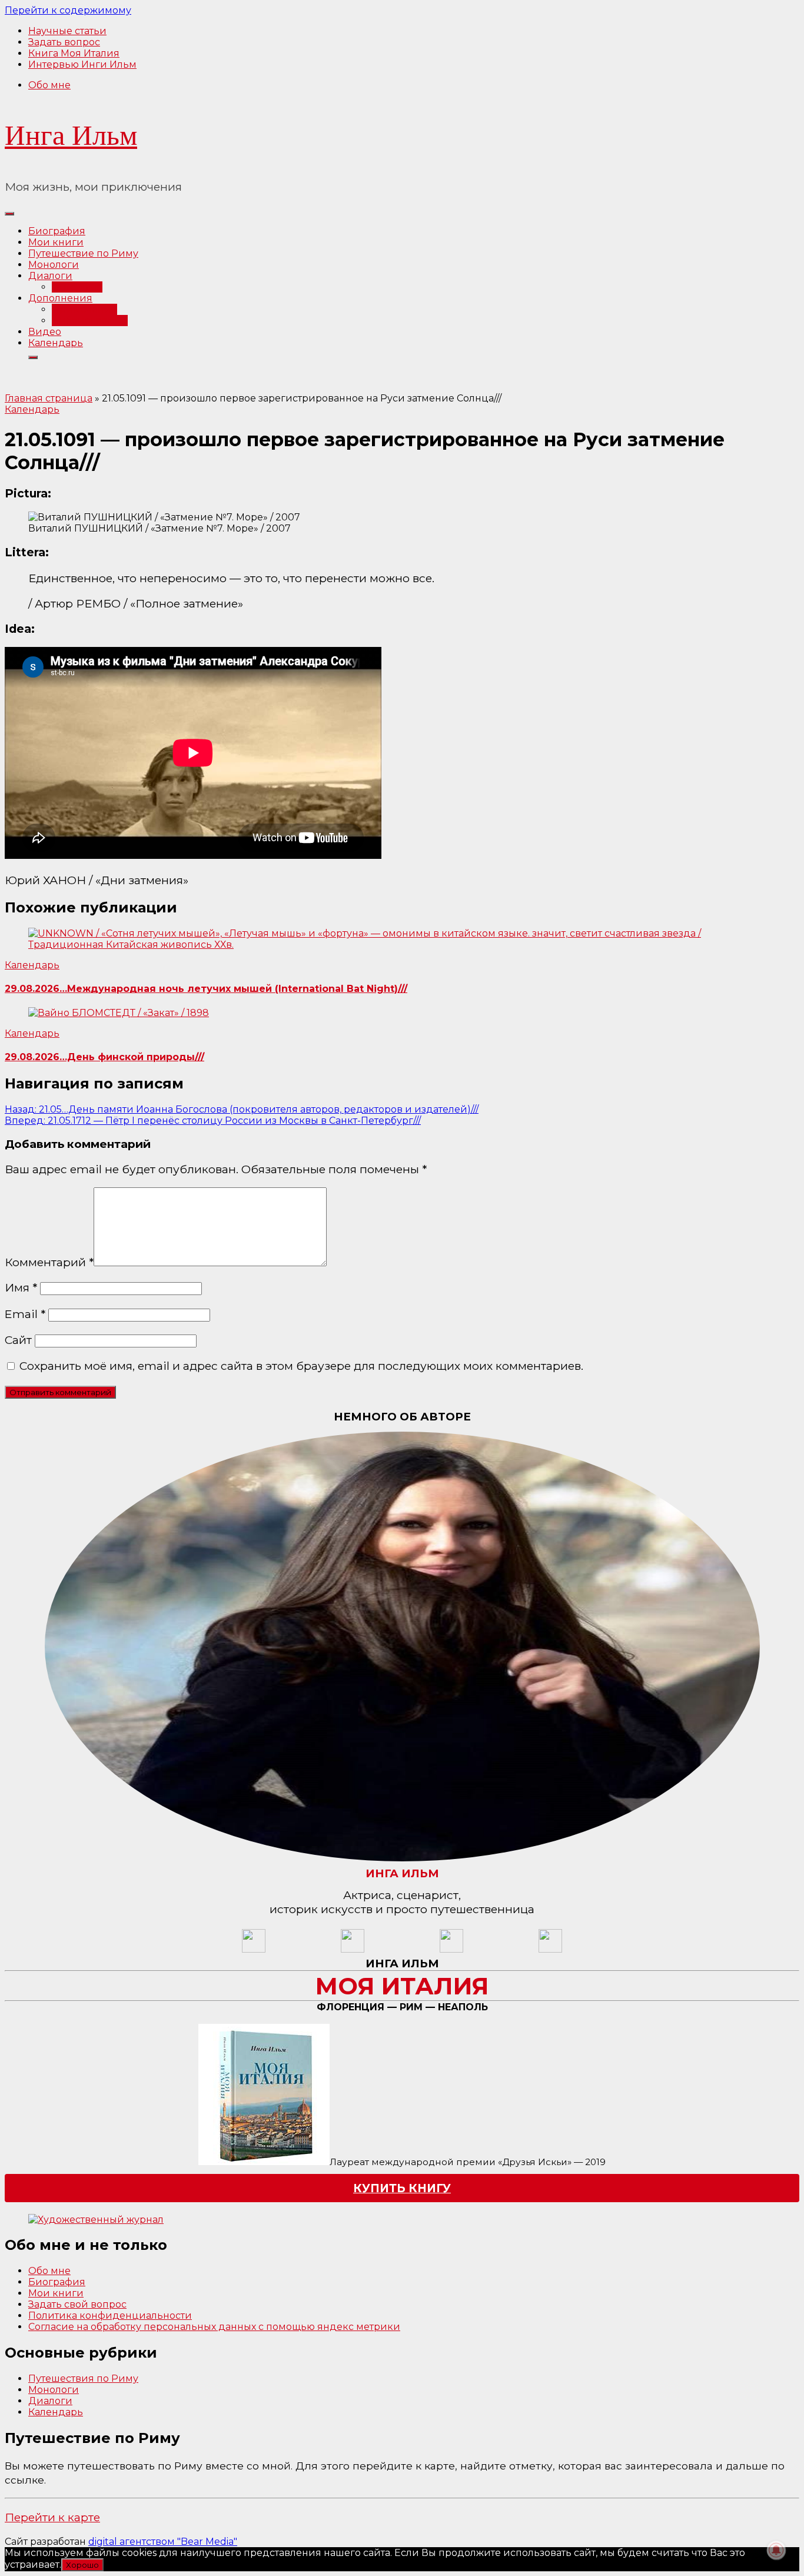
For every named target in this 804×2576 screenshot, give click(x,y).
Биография (57, 231)
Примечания (84, 309)
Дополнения (60, 298)
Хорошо (82, 2565)
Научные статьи (67, 31)
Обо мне (49, 85)
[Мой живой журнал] (254, 1949)
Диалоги (50, 276)
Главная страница (49, 398)
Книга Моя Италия (74, 53)
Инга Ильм (71, 135)
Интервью (77, 287)
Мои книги (56, 242)
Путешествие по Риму (83, 253)
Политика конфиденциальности (110, 2316)
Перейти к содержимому (68, 10)
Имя (21, 1287)
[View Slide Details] (96, 2220)
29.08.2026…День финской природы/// (104, 1057)
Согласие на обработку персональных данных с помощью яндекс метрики (214, 2327)
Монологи (54, 265)
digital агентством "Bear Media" (163, 2542)
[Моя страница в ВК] (550, 1949)
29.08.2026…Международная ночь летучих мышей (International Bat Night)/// (206, 989)
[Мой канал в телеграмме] (451, 1949)
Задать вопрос (64, 42)
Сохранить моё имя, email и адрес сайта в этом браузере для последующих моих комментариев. (301, 1366)
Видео (45, 332)
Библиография (90, 321)
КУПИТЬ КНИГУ (402, 2188)
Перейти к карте (52, 2517)
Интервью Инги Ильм (82, 64)
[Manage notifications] (776, 2550)
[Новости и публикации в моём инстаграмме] (353, 1949)
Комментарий (49, 1262)
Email (25, 1314)
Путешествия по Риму (83, 2379)
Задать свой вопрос (77, 2304)
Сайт (18, 1340)
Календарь (56, 343)
